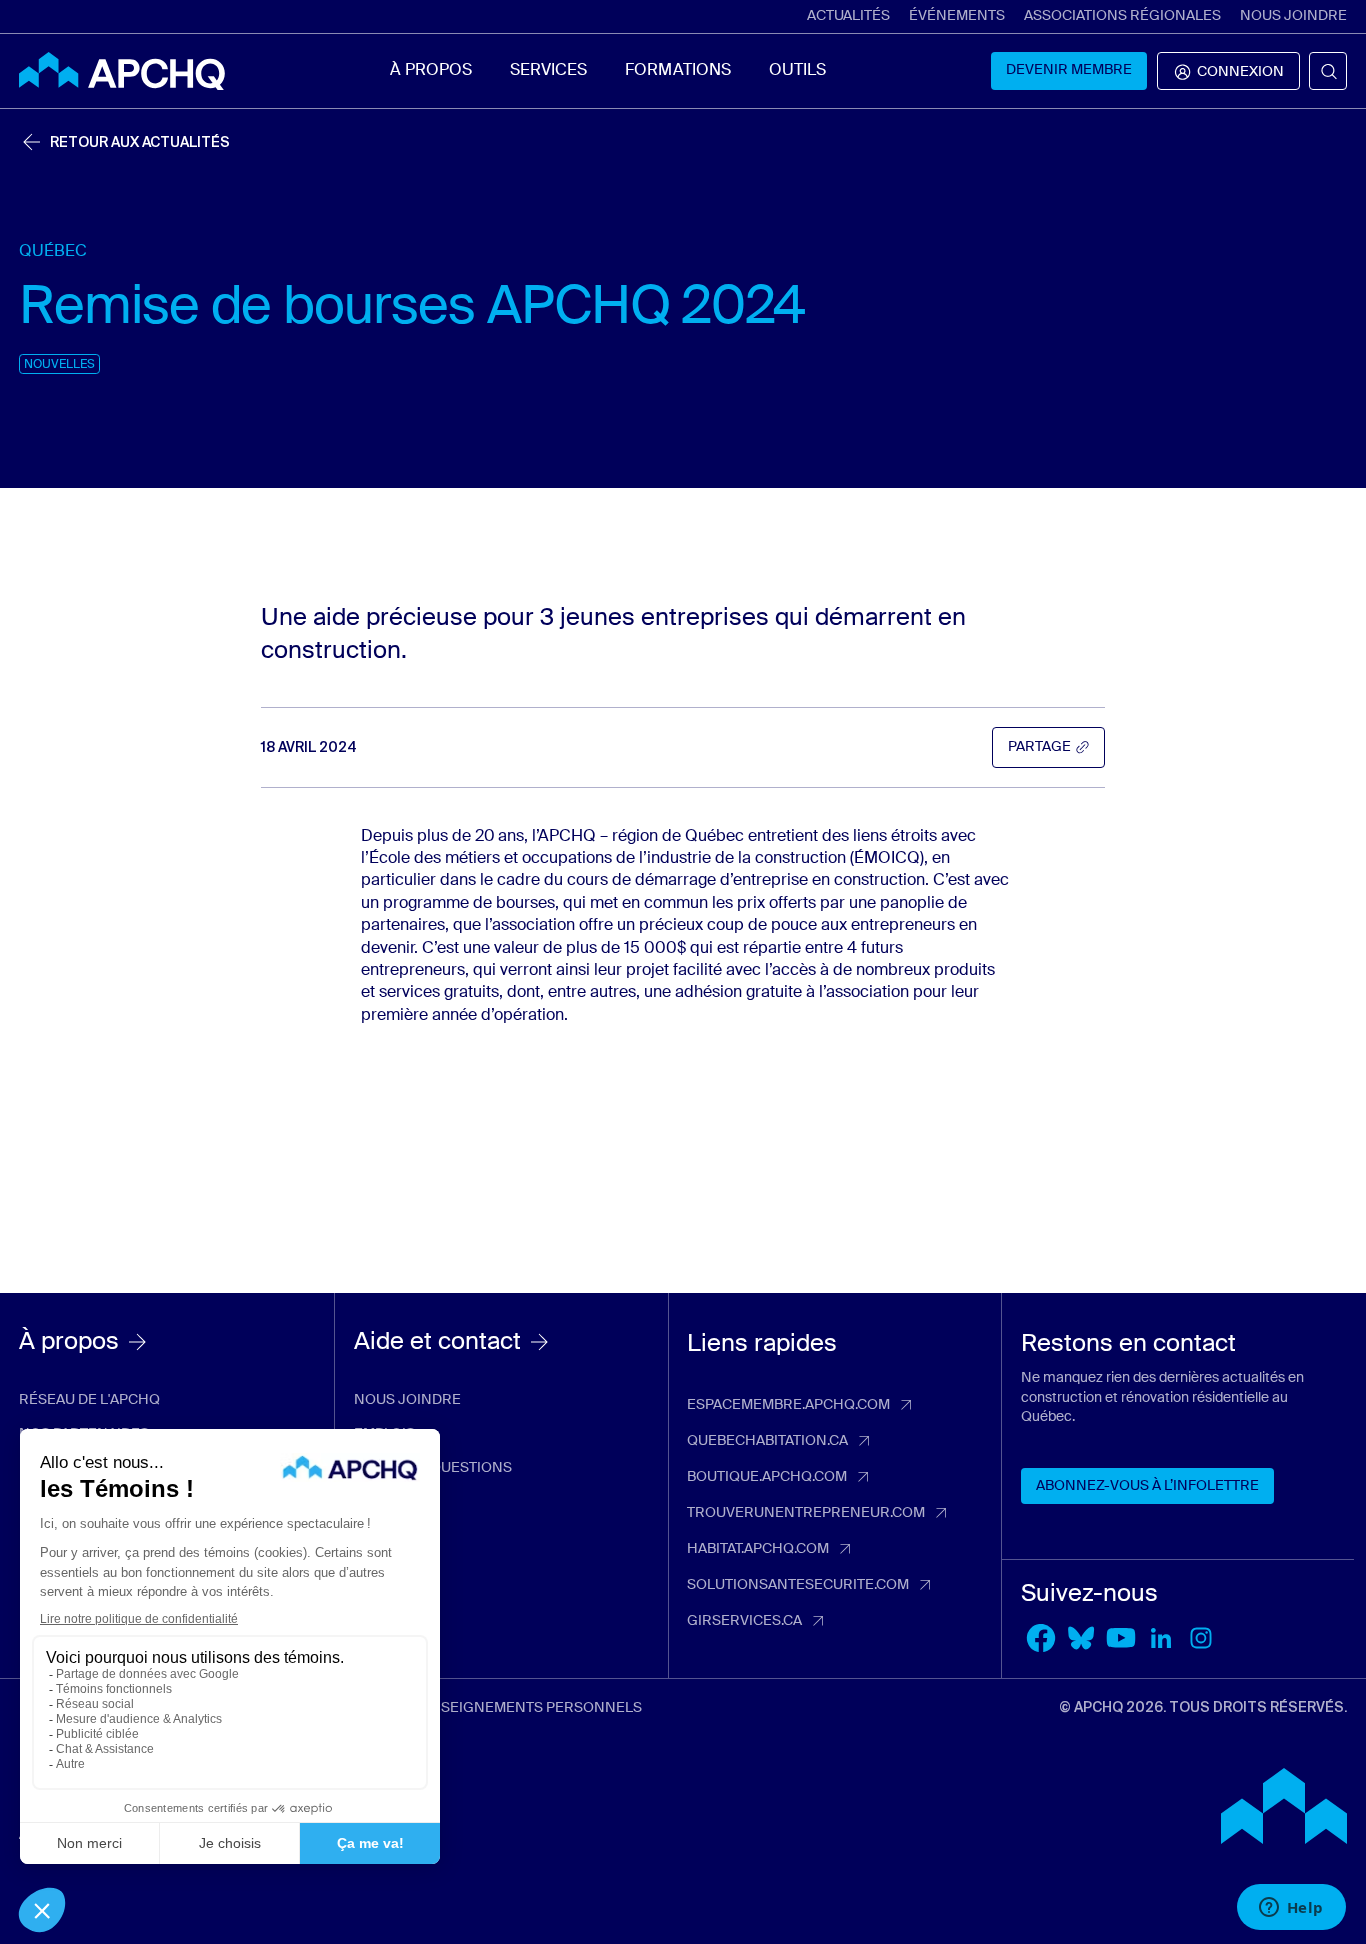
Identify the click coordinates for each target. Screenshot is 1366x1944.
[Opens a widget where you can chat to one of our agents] (1291, 1909)
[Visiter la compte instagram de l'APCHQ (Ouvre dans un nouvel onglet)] (1201, 1638)
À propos (431, 71)
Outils (797, 71)
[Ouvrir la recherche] (1328, 71)
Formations (677, 71)
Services (548, 71)
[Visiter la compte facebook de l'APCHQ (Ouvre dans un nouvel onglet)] (1041, 1638)
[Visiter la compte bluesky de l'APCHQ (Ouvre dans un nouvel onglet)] (1081, 1638)
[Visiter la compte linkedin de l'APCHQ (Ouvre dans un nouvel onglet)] (1161, 1638)
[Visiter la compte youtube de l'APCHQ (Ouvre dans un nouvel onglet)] (1121, 1638)
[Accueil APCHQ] (122, 71)
